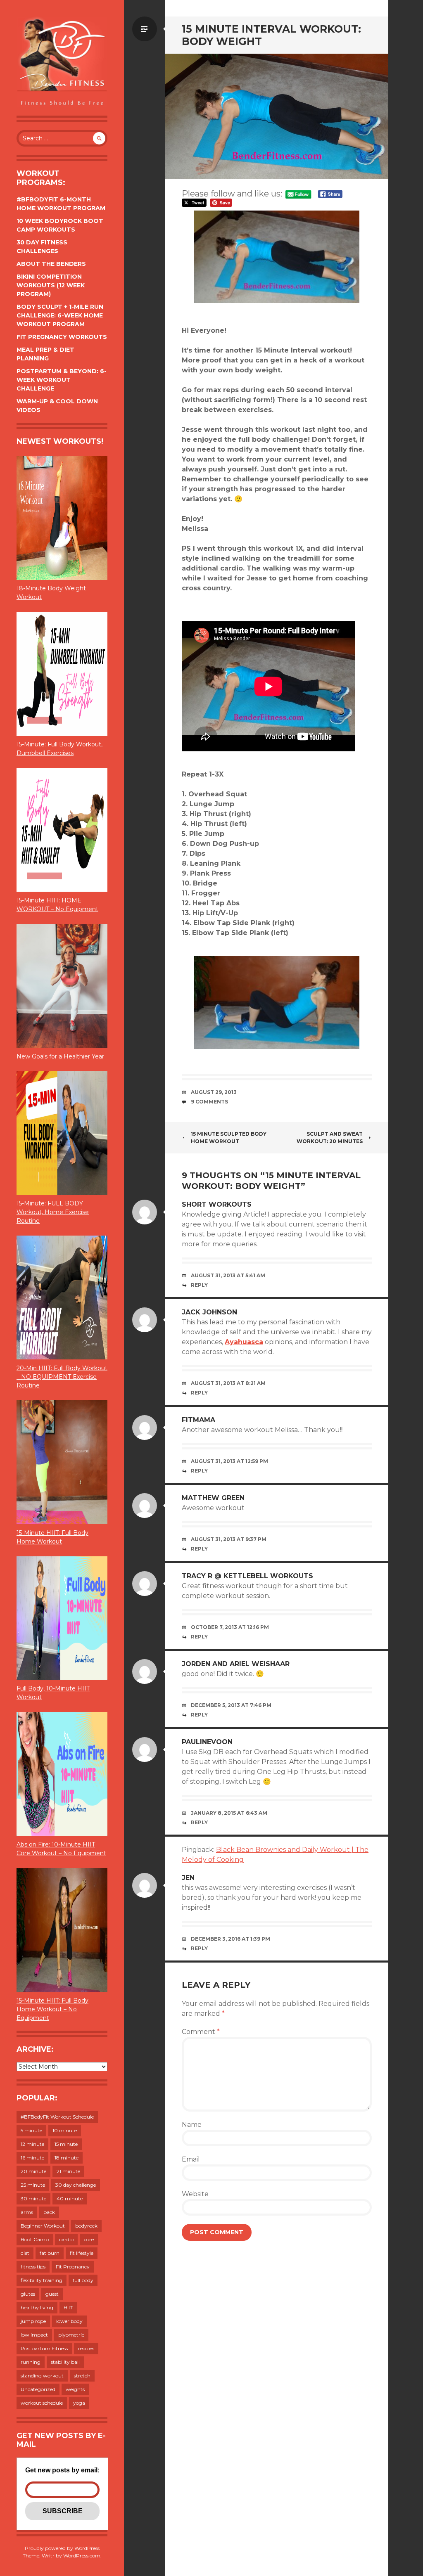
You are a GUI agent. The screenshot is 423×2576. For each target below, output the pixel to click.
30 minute (33, 2198)
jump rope (33, 2321)
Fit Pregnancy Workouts (62, 337)
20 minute (33, 2171)
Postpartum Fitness (44, 2348)
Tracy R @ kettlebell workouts (247, 1576)
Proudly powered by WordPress (62, 2548)
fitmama (198, 1420)
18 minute (67, 2158)
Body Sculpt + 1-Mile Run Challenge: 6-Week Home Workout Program (60, 315)
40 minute (70, 2198)
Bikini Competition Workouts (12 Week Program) (51, 285)
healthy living (37, 2307)
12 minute (32, 2144)
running (31, 2362)
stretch (82, 2376)
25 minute (33, 2185)
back (49, 2212)
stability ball (65, 2362)
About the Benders (51, 264)
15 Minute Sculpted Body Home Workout (229, 1138)
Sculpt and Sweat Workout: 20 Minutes (330, 1138)
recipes (86, 2348)
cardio (66, 2239)
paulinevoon (207, 1742)
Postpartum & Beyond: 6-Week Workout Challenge (62, 380)
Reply (199, 1285)
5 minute (31, 2130)
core (89, 2239)
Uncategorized (38, 2389)
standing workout (42, 2376)
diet (25, 2253)
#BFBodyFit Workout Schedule (57, 2117)
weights (75, 2389)
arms (27, 2212)
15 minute (66, 2144)
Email (191, 2159)
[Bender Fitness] (62, 62)
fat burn (50, 2253)
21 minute (68, 2171)
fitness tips (33, 2267)
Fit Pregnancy (73, 2267)
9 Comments (209, 1102)
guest (52, 2294)
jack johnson (209, 1312)
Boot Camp (35, 2239)
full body (83, 2280)
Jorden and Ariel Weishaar (236, 1664)
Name (192, 2125)
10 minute (65, 2130)
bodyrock (86, 2226)
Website (195, 2194)
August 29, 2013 (214, 1092)
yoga (79, 2403)
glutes (28, 2294)
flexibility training (42, 2280)
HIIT (68, 2307)
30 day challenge (76, 2185)
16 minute (32, 2158)
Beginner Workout (43, 2226)
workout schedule (42, 2403)
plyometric (71, 2335)
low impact (34, 2335)
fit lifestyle (82, 2253)
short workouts (217, 1204)
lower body (69, 2321)
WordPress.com (82, 2556)
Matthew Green (213, 1498)
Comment (201, 2032)
